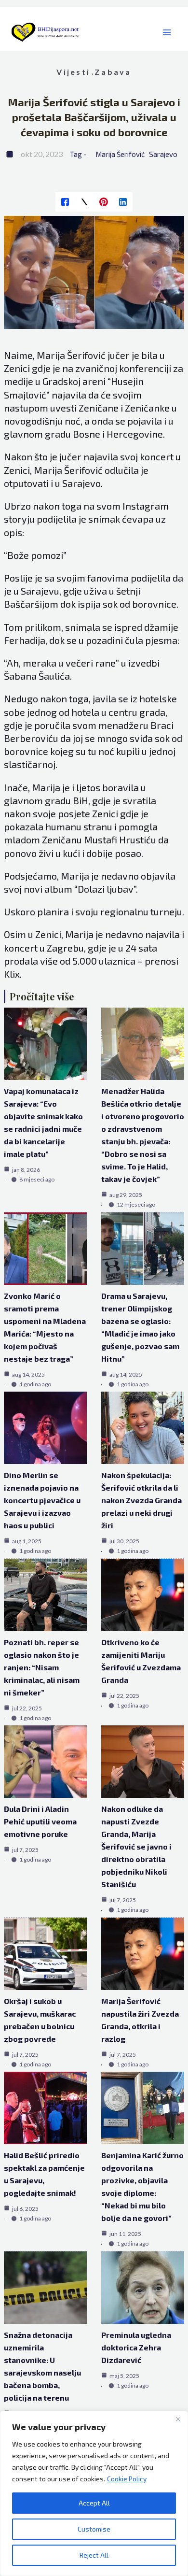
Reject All (94, 2555)
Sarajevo (163, 154)
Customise (94, 2529)
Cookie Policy (127, 2479)
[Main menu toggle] (167, 33)
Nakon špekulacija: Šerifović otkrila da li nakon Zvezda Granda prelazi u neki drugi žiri (141, 1500)
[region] (94, 2493)
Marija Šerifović (120, 154)
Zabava (113, 72)
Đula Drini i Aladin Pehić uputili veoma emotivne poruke (40, 1821)
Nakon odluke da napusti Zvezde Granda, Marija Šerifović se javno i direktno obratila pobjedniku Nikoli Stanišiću (136, 1846)
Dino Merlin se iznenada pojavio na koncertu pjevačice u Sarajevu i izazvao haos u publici (42, 1500)
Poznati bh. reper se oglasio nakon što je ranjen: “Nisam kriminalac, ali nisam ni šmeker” (42, 1667)
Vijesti (73, 72)
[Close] (178, 2419)
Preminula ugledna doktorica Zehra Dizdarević (136, 2347)
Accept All (94, 2503)
